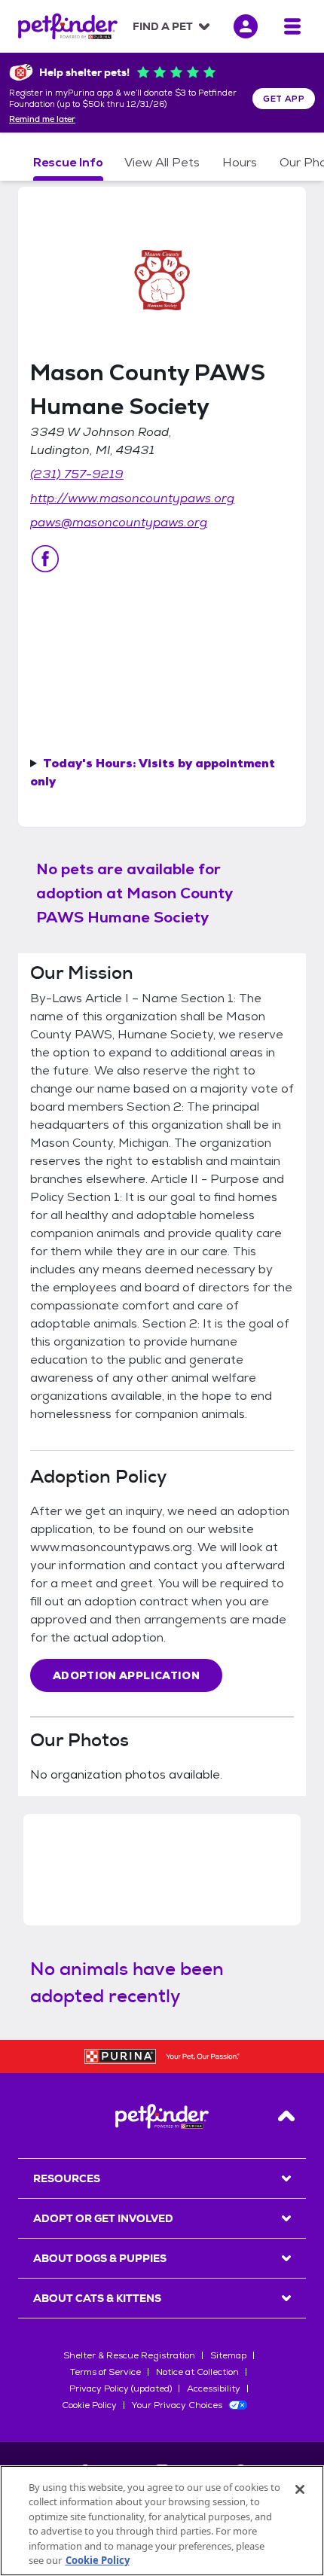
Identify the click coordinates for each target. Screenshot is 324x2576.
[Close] (300, 2489)
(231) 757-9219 (77, 474)
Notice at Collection (197, 2372)
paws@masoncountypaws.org (119, 522)
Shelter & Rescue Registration (129, 2355)
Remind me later (42, 120)
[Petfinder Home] (68, 26)
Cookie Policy (89, 2405)
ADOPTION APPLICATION (126, 1675)
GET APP (284, 99)
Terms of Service (105, 2372)
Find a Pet (163, 26)
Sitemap (228, 2355)
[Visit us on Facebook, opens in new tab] (45, 559)
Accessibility (214, 2389)
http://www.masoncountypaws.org (132, 498)
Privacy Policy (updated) (121, 2389)
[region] (162, 2521)
